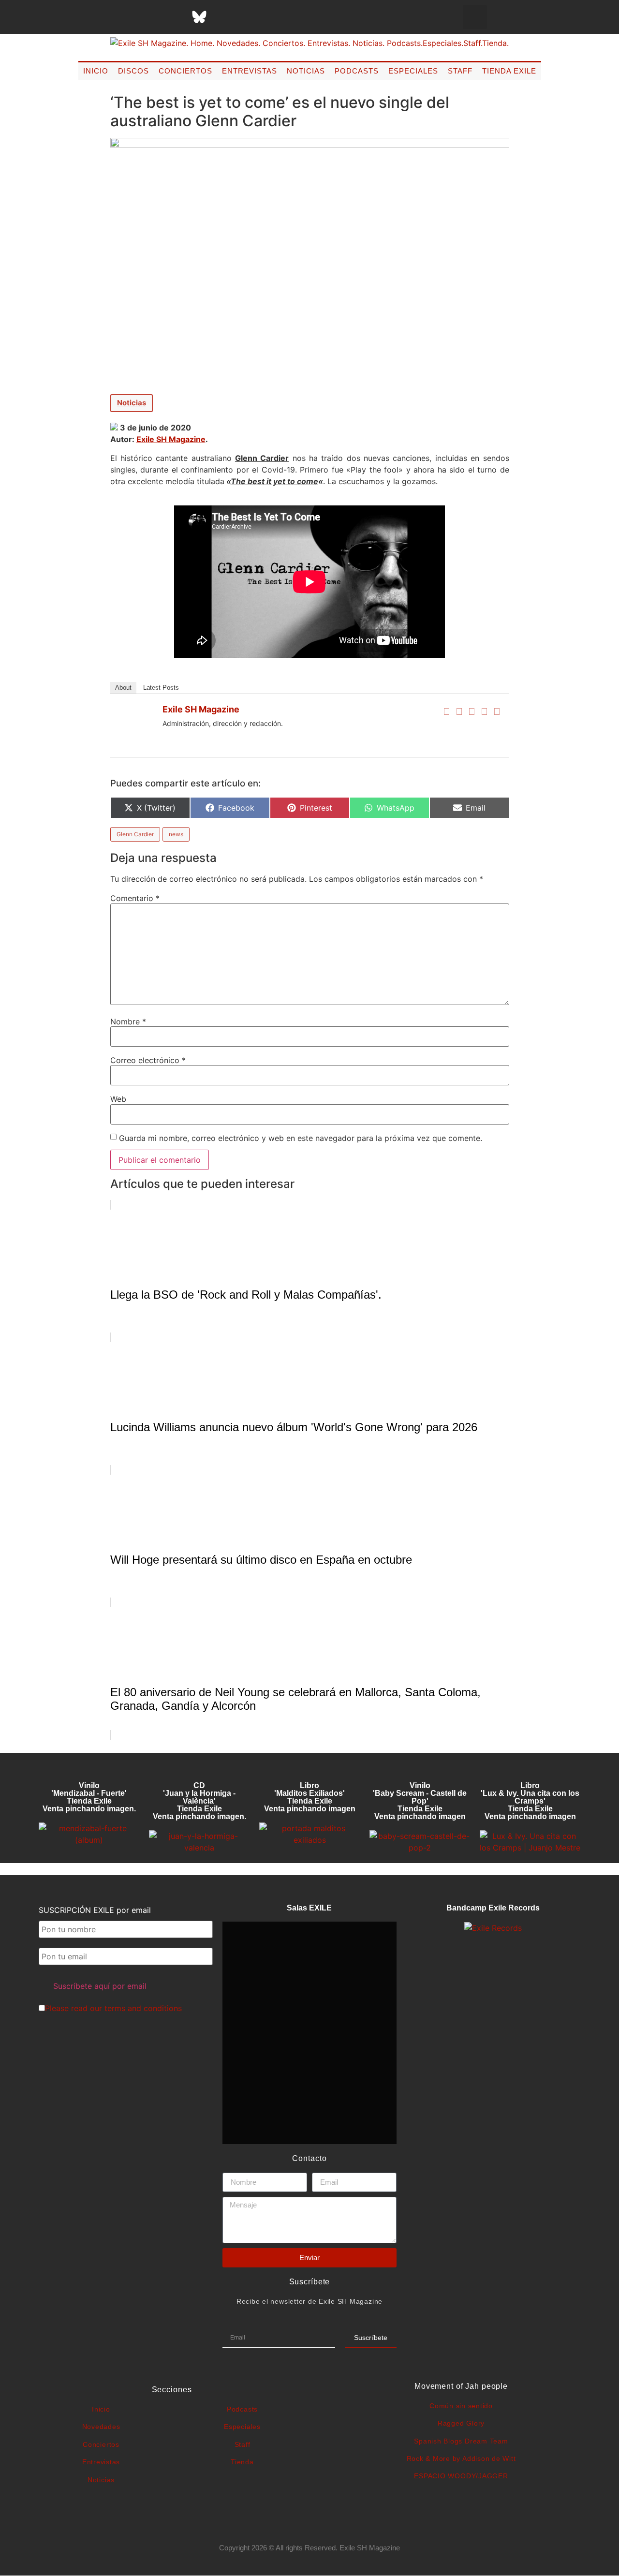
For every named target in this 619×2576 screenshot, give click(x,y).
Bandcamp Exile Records (493, 1908)
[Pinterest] (223, 17)
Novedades (101, 2427)
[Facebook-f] (103, 17)
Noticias (306, 71)
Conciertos (185, 71)
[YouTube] (497, 711)
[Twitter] (459, 711)
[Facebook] (447, 711)
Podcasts (357, 71)
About (123, 688)
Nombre (128, 1022)
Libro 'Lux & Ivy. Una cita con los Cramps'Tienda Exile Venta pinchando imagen (530, 1801)
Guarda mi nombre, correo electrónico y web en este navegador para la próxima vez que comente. (301, 1138)
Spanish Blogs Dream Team (461, 2441)
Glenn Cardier (135, 834)
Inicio (96, 71)
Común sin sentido (461, 2406)
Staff (460, 71)
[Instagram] (151, 17)
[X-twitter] (127, 17)
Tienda (242, 2462)
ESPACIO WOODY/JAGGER (461, 2476)
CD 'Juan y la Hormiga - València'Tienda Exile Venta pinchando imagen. (199, 1801)
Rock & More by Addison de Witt (461, 2458)
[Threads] (175, 17)
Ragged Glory (461, 2423)
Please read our (113, 2008)
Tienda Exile (509, 71)
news (176, 834)
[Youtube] (248, 17)
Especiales (413, 71)
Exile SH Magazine (171, 439)
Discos (133, 71)
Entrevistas (250, 71)
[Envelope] (296, 17)
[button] (475, 17)
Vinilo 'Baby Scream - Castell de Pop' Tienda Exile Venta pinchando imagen (420, 1801)
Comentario (135, 898)
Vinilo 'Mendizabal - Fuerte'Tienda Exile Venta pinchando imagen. (89, 1797)
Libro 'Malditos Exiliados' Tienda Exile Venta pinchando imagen (310, 1797)
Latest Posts (161, 688)
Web (118, 1099)
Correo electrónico (148, 1060)
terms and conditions (143, 2008)
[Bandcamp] (272, 17)
